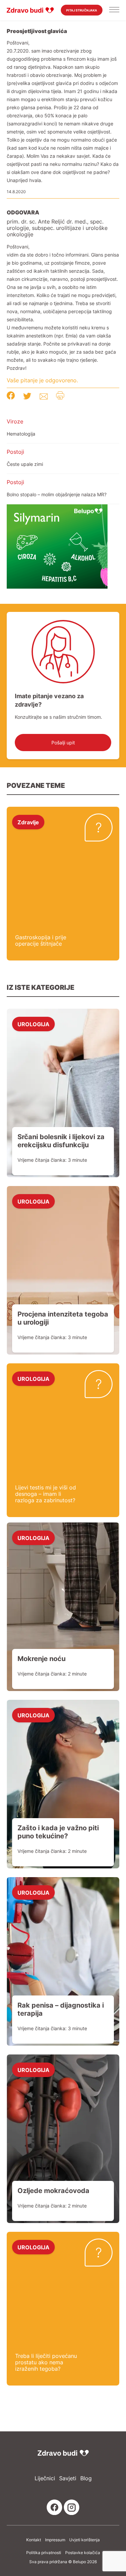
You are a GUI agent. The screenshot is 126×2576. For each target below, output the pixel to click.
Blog (86, 2478)
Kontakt (34, 2540)
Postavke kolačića (83, 2553)
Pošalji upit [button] (63, 743)
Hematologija (21, 434)
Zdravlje (28, 822)
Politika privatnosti (44, 2553)
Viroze (15, 421)
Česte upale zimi (25, 464)
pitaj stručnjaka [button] (82, 10)
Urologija (33, 1024)
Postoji (15, 452)
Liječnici (45, 2478)
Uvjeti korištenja (85, 2540)
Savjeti (68, 2478)
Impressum (55, 2540)
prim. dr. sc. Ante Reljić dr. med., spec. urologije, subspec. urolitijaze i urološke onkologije (57, 228)
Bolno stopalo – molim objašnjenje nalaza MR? (57, 494)
